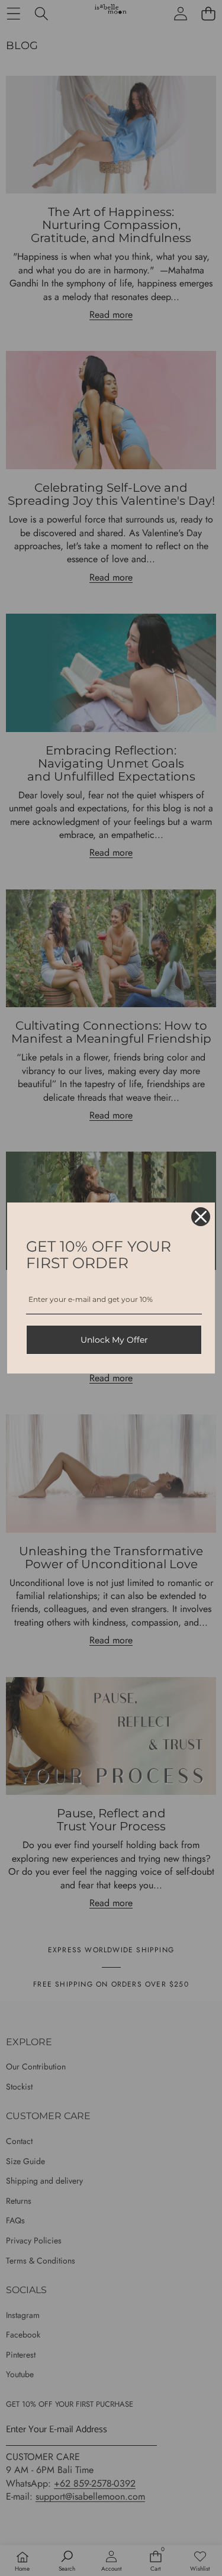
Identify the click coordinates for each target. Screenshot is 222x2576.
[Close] (201, 1217)
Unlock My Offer (114, 1340)
